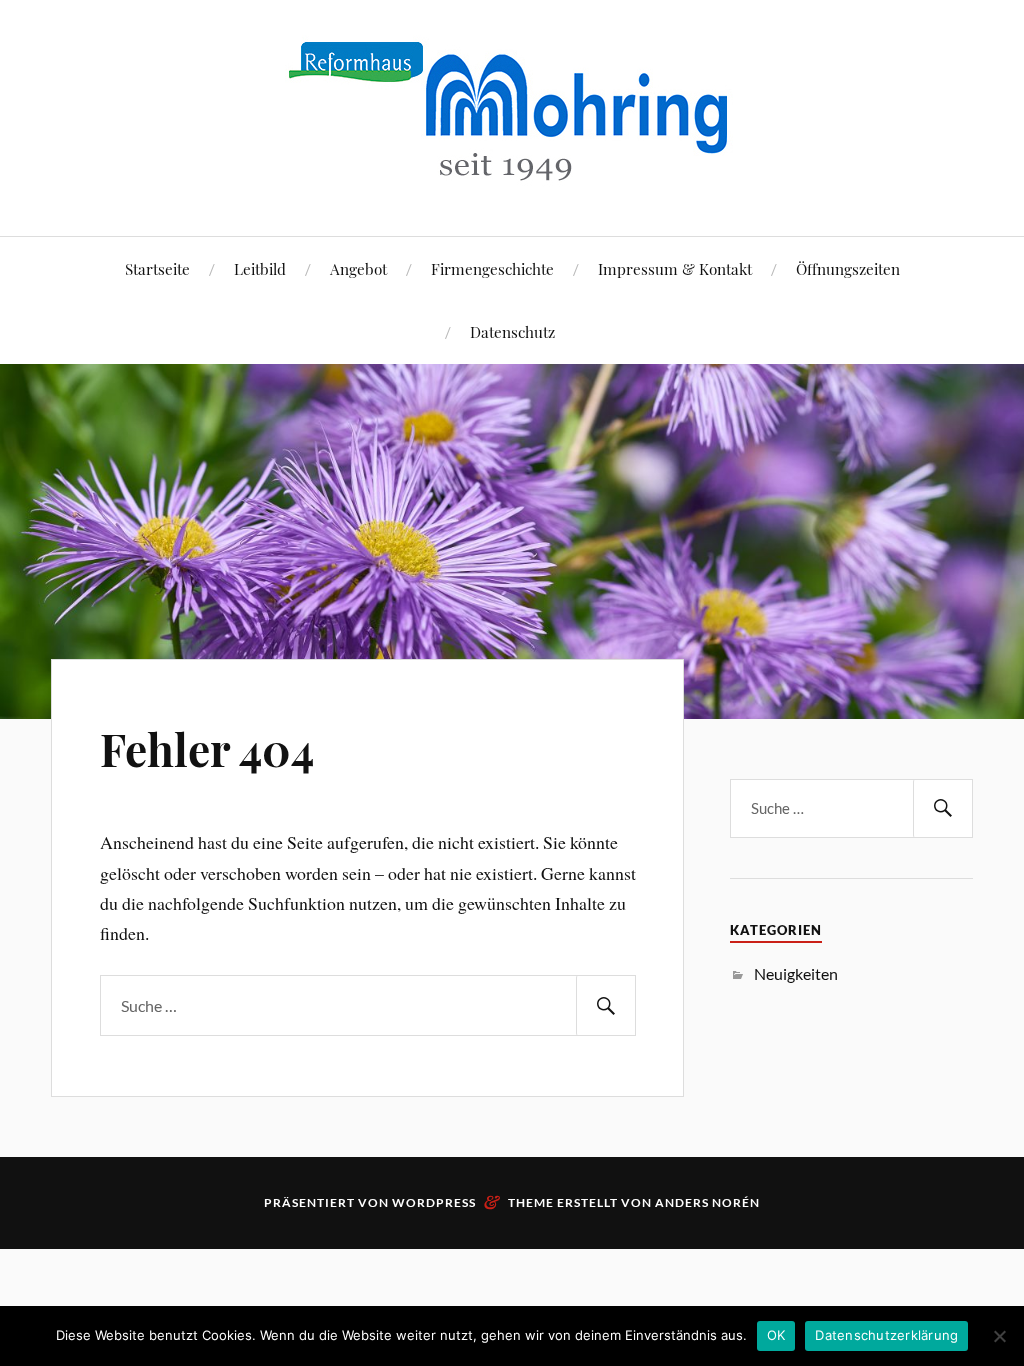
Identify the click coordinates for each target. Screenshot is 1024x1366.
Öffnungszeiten (848, 268)
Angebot (358, 268)
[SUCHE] (606, 1005)
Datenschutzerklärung (886, 1335)
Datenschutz (512, 331)
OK (776, 1335)
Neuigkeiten (796, 973)
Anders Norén (707, 1202)
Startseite (157, 268)
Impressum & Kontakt (675, 268)
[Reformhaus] (512, 175)
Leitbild (260, 268)
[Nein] (999, 1336)
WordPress (434, 1202)
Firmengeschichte (492, 268)
